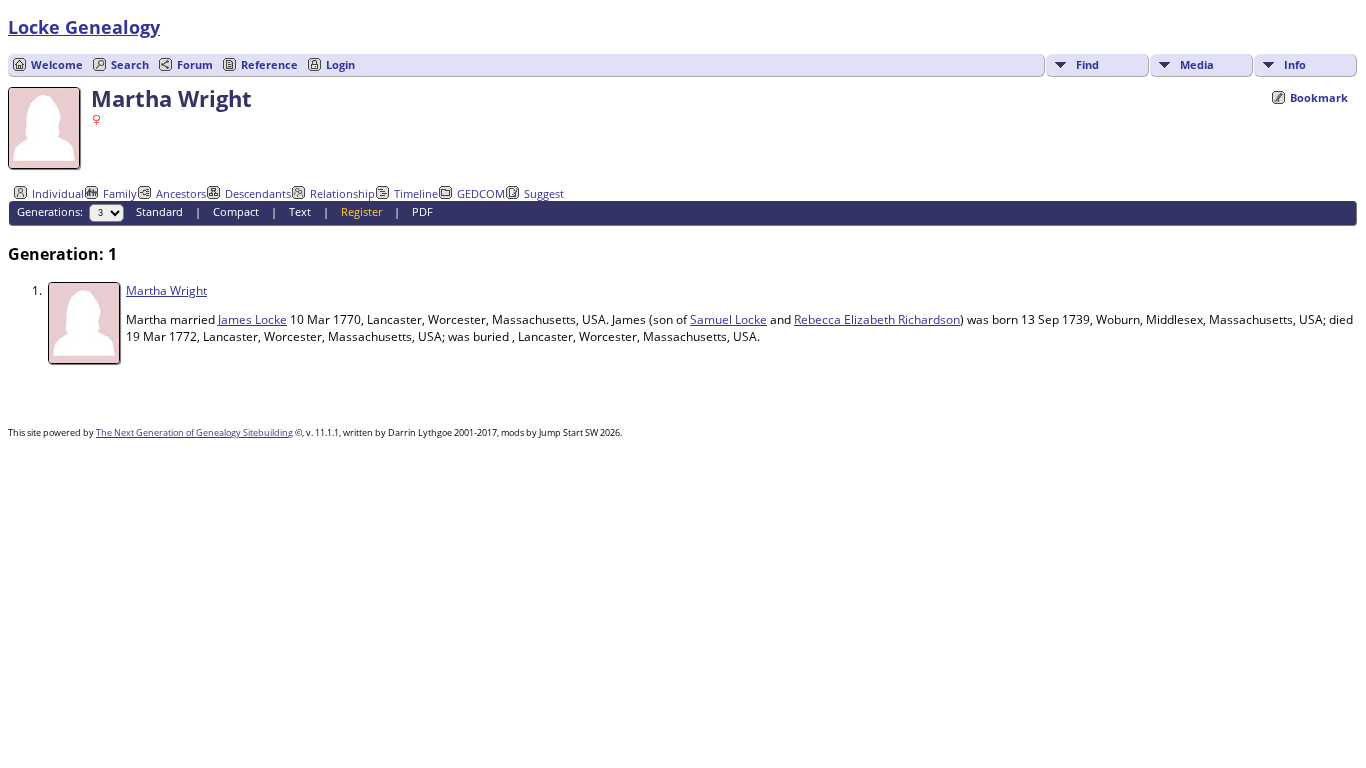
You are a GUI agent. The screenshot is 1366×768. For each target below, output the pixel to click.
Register (361, 211)
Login (340, 64)
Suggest (544, 193)
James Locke (252, 319)
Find (1087, 64)
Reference (269, 64)
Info (1295, 64)
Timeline (416, 193)
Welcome (57, 64)
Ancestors (181, 193)
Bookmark (1319, 97)
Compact (236, 211)
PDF (422, 211)
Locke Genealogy (84, 27)
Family (120, 193)
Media (1197, 64)
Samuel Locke (728, 319)
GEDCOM (481, 193)
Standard (159, 211)
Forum (195, 64)
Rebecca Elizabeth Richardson (877, 319)
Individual (58, 193)
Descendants (258, 193)
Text (300, 211)
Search (130, 64)
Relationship (342, 193)
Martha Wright (166, 290)
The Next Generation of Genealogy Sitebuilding (194, 432)
